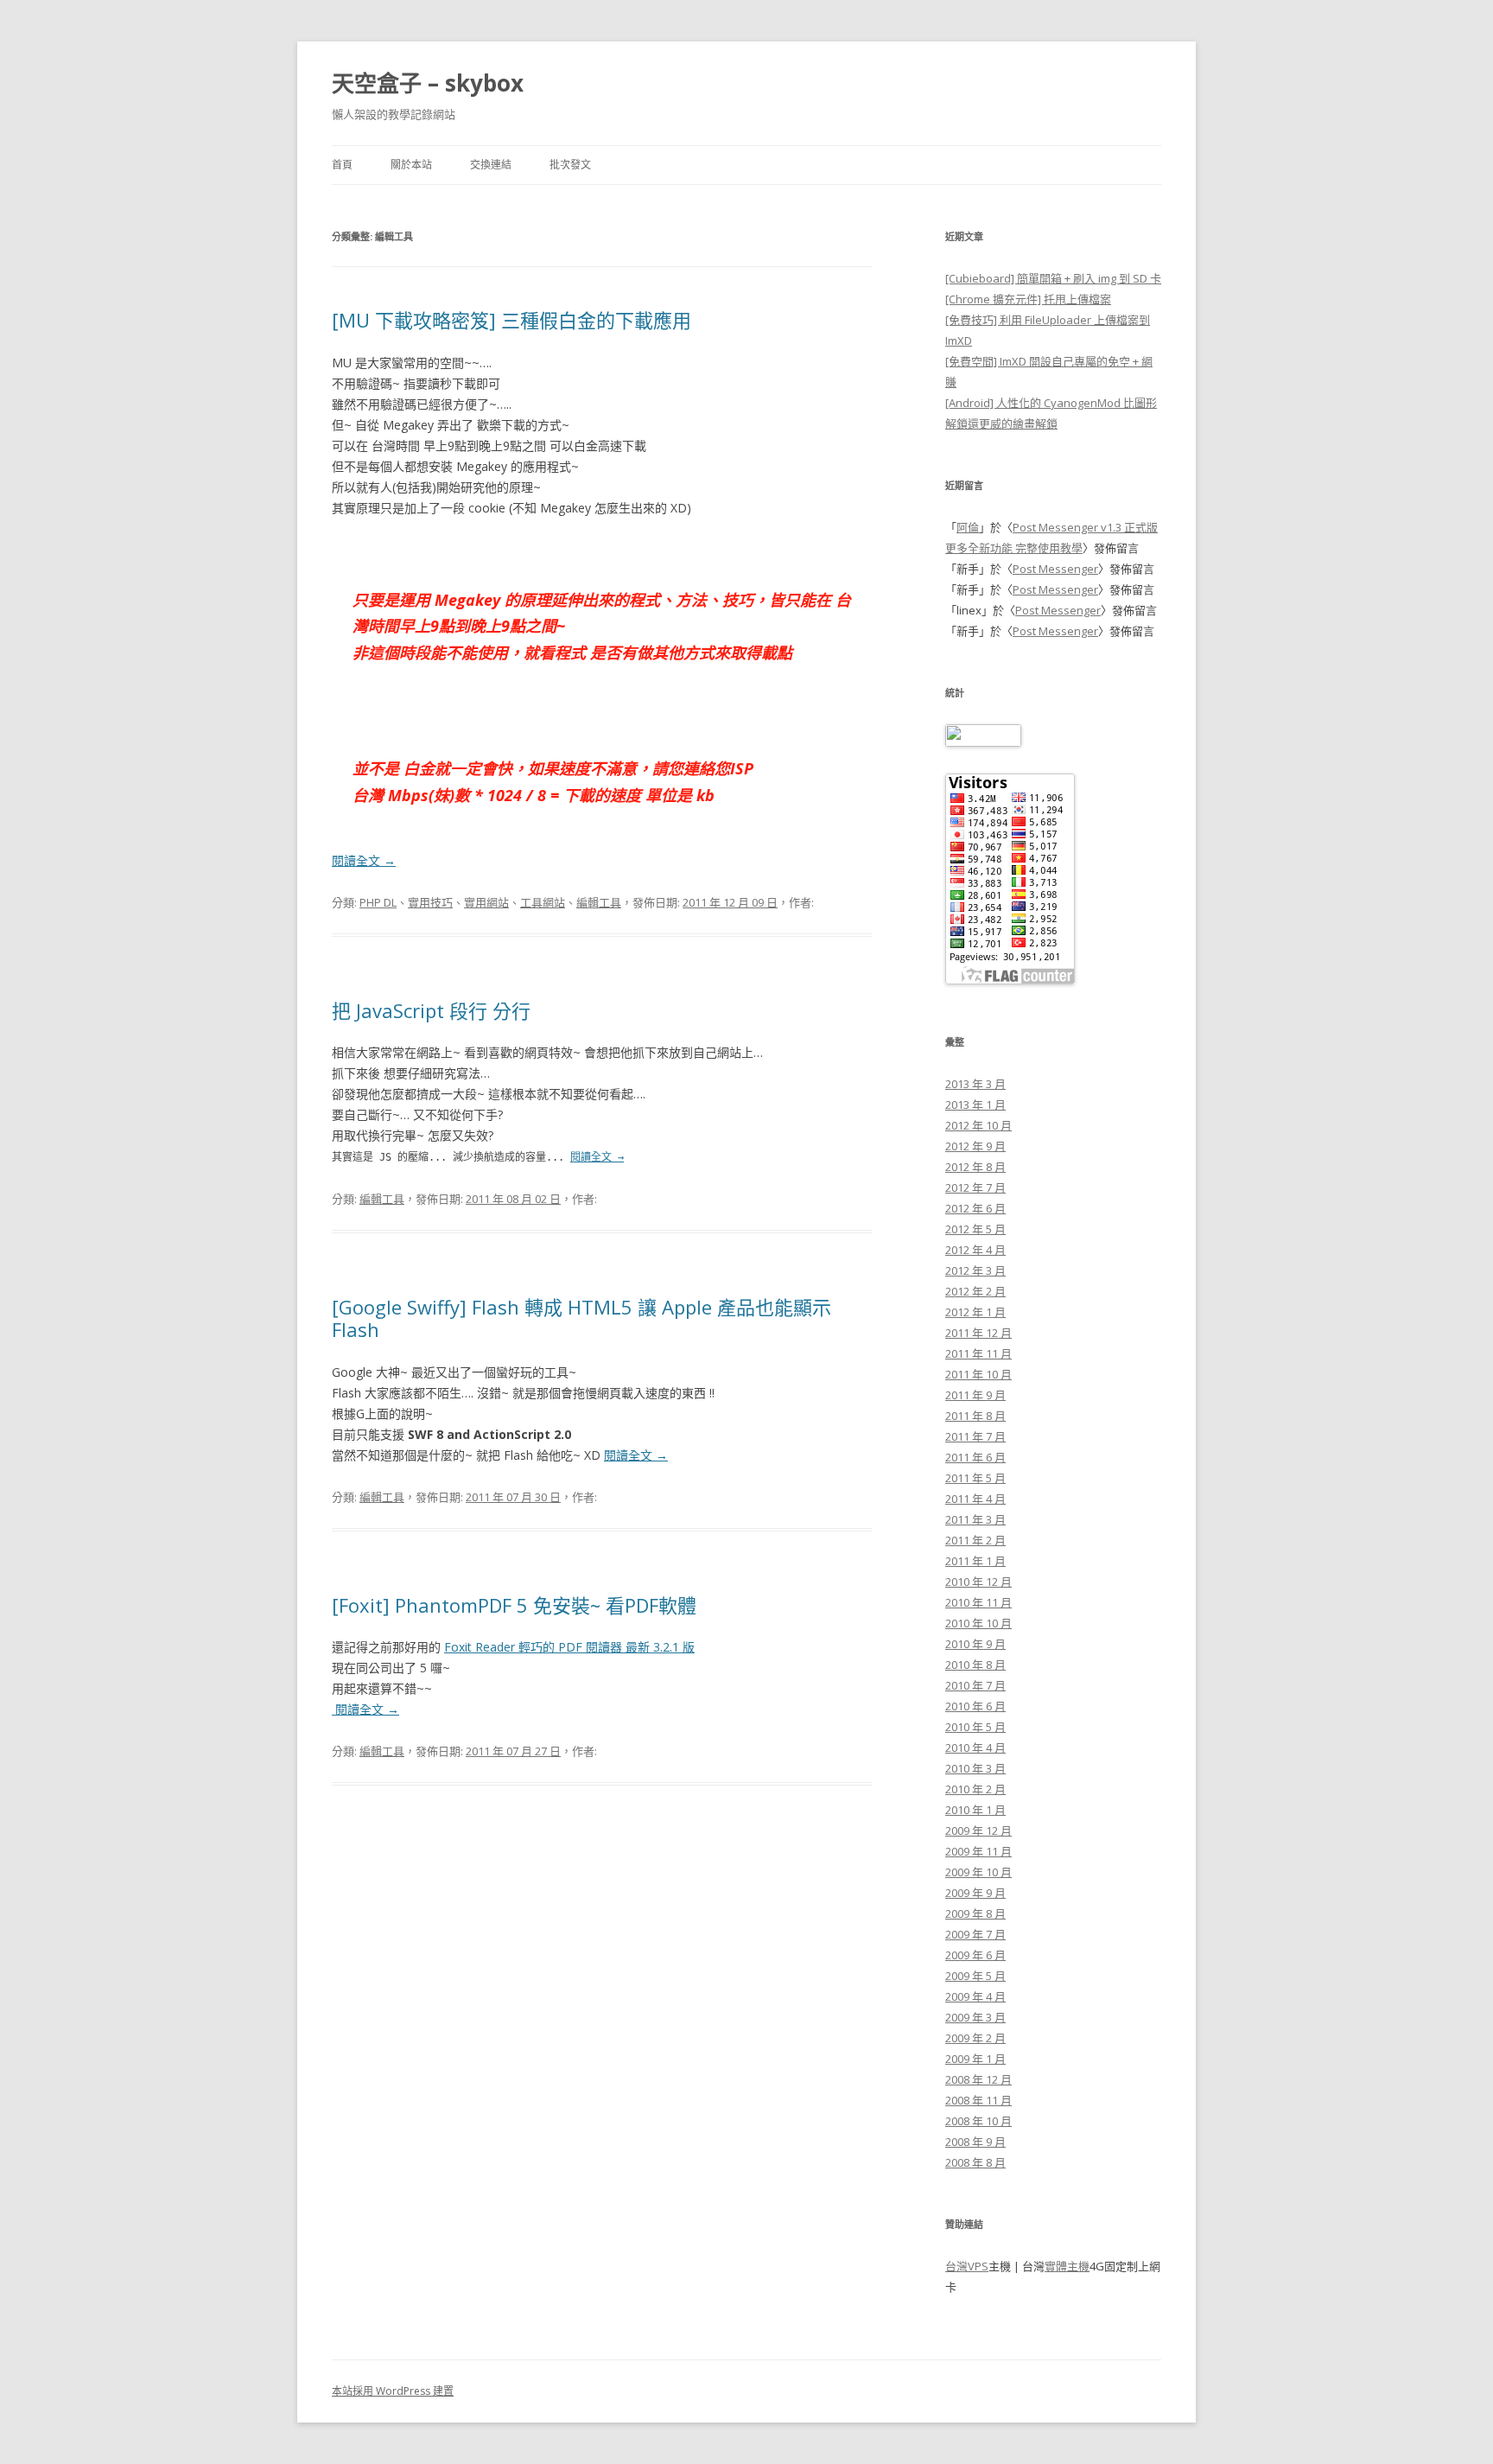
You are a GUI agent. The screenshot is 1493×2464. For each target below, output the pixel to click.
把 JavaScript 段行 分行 (431, 1010)
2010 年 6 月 (975, 1706)
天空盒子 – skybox (428, 83)
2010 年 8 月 (975, 1665)
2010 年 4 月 (975, 1748)
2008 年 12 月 (978, 2079)
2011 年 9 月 (975, 1395)
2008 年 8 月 (975, 2162)
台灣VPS (967, 2266)
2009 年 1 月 (975, 2059)
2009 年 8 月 (975, 1913)
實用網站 (486, 902)
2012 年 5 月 (975, 1229)
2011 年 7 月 (975, 1436)
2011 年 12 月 (978, 1333)
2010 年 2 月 (975, 1789)
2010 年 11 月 (978, 1602)
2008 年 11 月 (978, 2100)
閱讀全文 (364, 860)
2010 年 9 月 (975, 1644)
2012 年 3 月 (975, 1270)
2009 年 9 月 (975, 1893)
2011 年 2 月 (975, 1540)
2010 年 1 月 (975, 1810)
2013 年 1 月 (975, 1105)
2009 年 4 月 (975, 1996)
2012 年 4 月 (975, 1250)
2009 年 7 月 (975, 1934)
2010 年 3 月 (975, 1768)
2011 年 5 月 (975, 1478)
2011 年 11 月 (978, 1353)
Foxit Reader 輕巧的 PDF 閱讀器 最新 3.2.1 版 (569, 1647)
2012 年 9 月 (975, 1146)
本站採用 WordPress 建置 (393, 2391)
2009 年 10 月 (978, 1872)
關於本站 (411, 165)
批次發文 (570, 165)
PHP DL (378, 902)
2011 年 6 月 (975, 1457)
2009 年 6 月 (975, 1955)
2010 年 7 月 (975, 1685)
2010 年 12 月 (978, 1582)
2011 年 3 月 (975, 1519)
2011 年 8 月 (975, 1416)
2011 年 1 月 (975, 1561)
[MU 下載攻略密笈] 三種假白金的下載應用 (511, 320)
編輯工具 (599, 902)
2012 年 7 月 (975, 1187)
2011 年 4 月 (975, 1499)
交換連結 (491, 165)
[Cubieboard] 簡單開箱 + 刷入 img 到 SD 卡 (1053, 278)
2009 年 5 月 (975, 1976)
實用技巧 (430, 902)
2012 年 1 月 (975, 1312)
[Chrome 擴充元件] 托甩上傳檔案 (1028, 299)
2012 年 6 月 (975, 1208)
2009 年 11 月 (978, 1851)
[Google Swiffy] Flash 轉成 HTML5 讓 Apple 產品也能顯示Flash (581, 1318)
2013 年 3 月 (975, 1084)
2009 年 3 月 (975, 2017)
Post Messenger (1055, 569)
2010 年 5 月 (975, 1727)
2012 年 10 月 (978, 1125)
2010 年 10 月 (978, 1623)
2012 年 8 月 (975, 1167)
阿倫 (968, 527)
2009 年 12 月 (978, 1830)
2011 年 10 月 (978, 1374)
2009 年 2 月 (975, 2038)
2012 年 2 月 (975, 1291)
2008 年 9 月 (975, 2142)
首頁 (342, 165)
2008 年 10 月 (978, 2121)
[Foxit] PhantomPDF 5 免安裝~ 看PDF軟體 (514, 1605)
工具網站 (543, 902)
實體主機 (1067, 2266)
